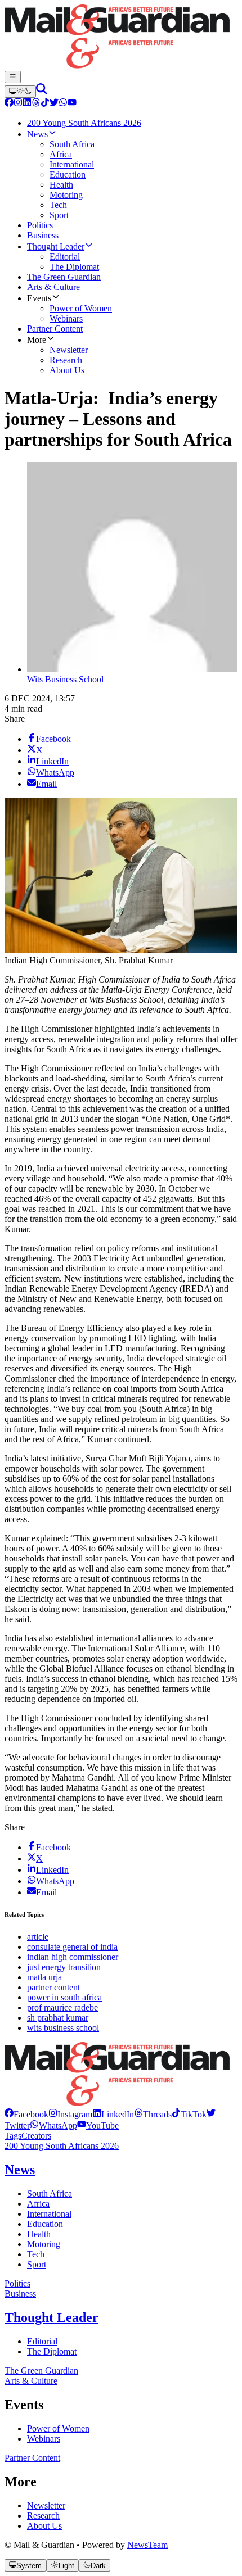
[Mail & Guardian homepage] (121, 38)
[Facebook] (9, 104)
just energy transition (64, 1967)
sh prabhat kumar (58, 2018)
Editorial (42, 2341)
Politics (17, 2283)
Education (45, 2224)
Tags (13, 2136)
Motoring (44, 2244)
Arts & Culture (31, 2381)
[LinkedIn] (27, 104)
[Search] (42, 91)
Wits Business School (65, 679)
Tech (36, 2254)
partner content (53, 1987)
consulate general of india (72, 1947)
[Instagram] (18, 104)
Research (43, 2516)
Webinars (44, 2439)
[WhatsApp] (63, 104)
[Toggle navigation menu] (13, 77)
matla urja (44, 1977)
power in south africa (64, 1997)
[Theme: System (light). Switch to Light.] (20, 92)
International (49, 2214)
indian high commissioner (73, 1957)
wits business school (63, 2028)
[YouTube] (72, 104)
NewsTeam (147, 2545)
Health (39, 2234)
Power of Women (58, 2428)
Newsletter (46, 2505)
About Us (44, 2526)
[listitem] (26, 2114)
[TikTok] (45, 104)
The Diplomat (52, 2351)
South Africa (50, 2194)
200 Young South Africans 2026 (62, 2146)
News (20, 2170)
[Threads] (36, 104)
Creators (36, 2136)
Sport (37, 2264)
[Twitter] (54, 104)
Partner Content (32, 2458)
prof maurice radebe (62, 2007)
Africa (38, 2204)
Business (20, 2294)
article (38, 1937)
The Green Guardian (41, 2371)
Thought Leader (51, 2317)
